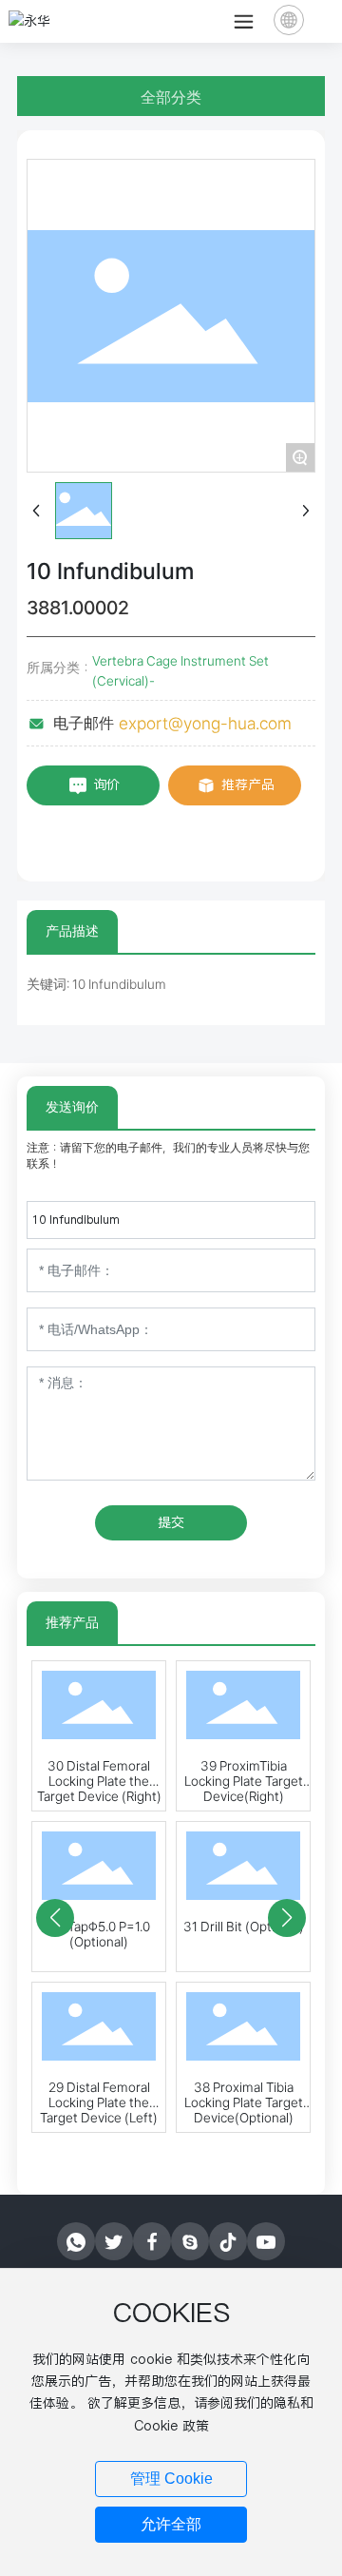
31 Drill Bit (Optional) (244, 1927)
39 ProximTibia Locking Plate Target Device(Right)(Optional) (244, 1789)
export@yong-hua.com (205, 723)
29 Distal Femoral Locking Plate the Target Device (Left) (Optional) (99, 2110)
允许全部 (171, 2524)
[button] (55, 1918)
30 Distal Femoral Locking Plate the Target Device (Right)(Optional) (99, 1789)
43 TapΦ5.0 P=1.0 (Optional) (99, 1934)
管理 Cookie (171, 2479)
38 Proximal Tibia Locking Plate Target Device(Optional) (244, 2102)
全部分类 (171, 97)
